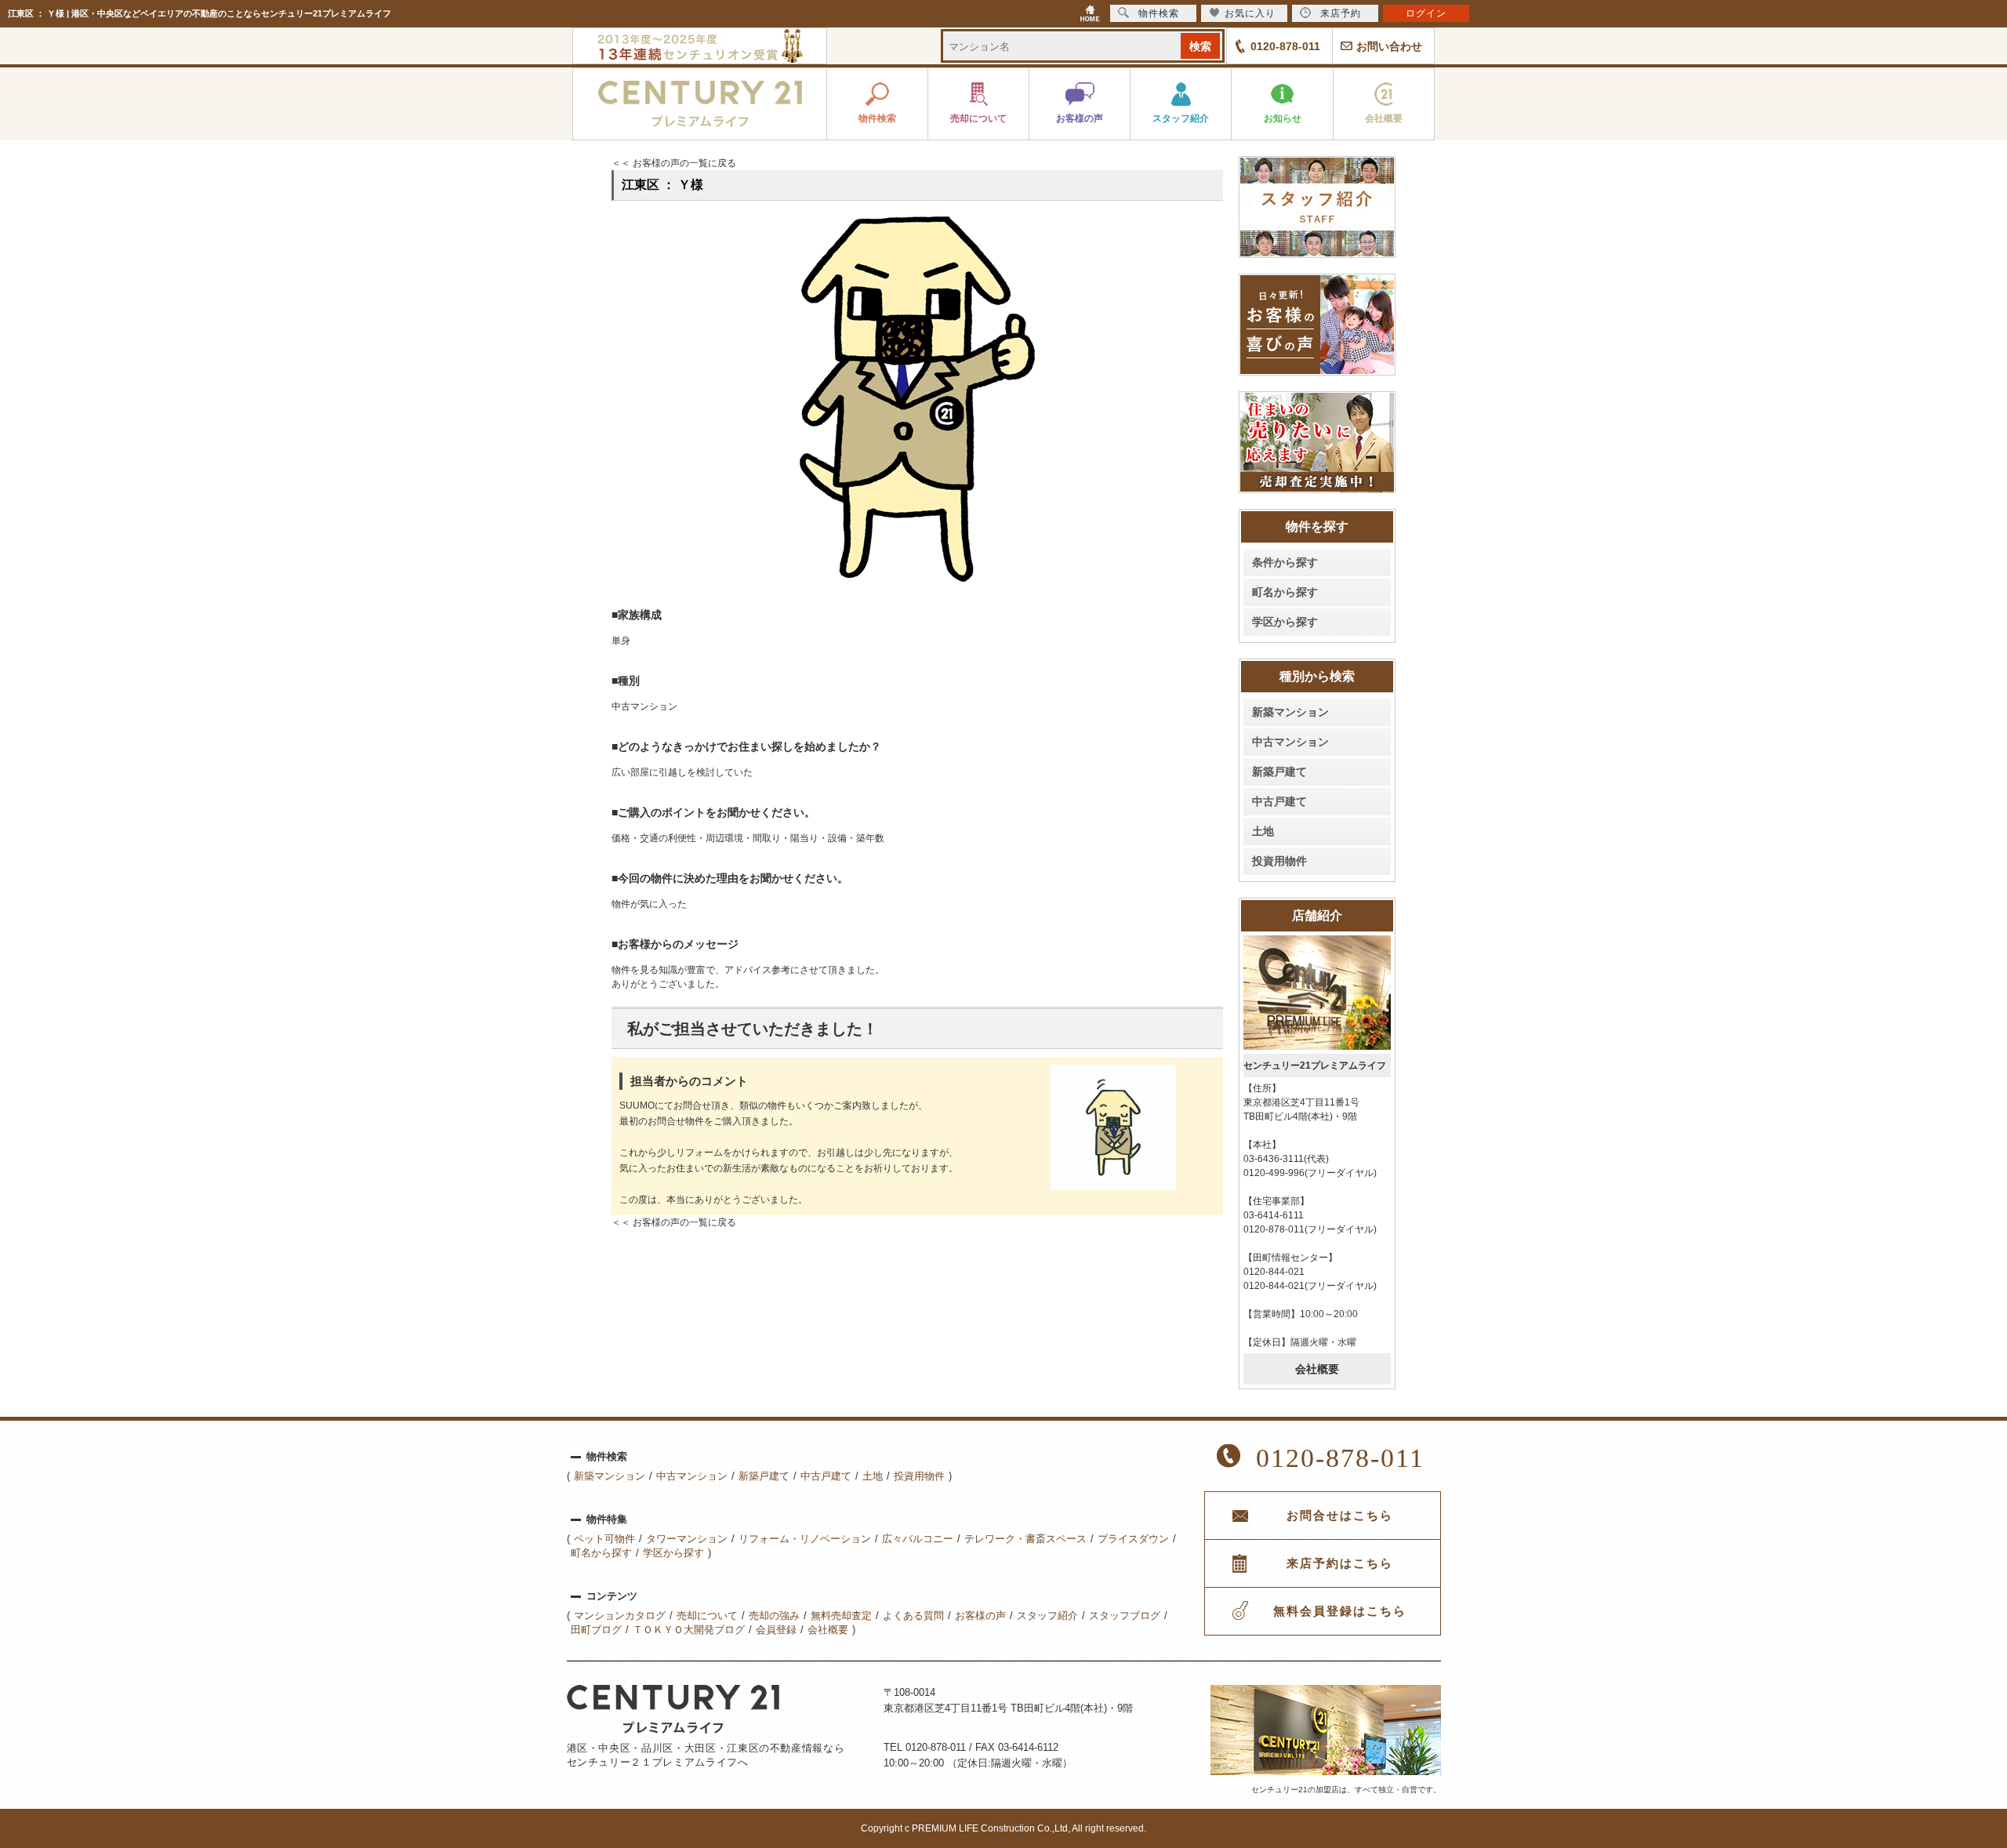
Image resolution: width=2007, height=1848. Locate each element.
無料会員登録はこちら (1340, 1611)
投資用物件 (1279, 861)
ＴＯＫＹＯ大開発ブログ (689, 1630)
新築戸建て (1279, 772)
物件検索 (1159, 13)
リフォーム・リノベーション (805, 1539)
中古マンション (1290, 742)
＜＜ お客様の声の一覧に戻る (674, 163)
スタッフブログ (1125, 1616)
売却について (707, 1616)
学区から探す (1285, 622)
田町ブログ (596, 1630)
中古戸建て (1279, 801)
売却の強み (774, 1616)
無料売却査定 (841, 1616)
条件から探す (1285, 562)
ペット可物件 (604, 1539)
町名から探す (1285, 592)
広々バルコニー (918, 1539)
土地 (1263, 831)
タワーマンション (687, 1539)
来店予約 (1341, 13)
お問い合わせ (1389, 46)
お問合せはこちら (1340, 1516)
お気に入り (1250, 13)
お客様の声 (980, 1616)
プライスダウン (1133, 1539)
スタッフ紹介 (1047, 1616)
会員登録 (776, 1630)
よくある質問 (913, 1616)
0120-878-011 (1285, 46)
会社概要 (1317, 1369)
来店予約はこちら (1340, 1563)
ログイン (1426, 13)
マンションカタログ (620, 1616)
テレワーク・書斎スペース (1025, 1539)
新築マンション (1290, 712)
